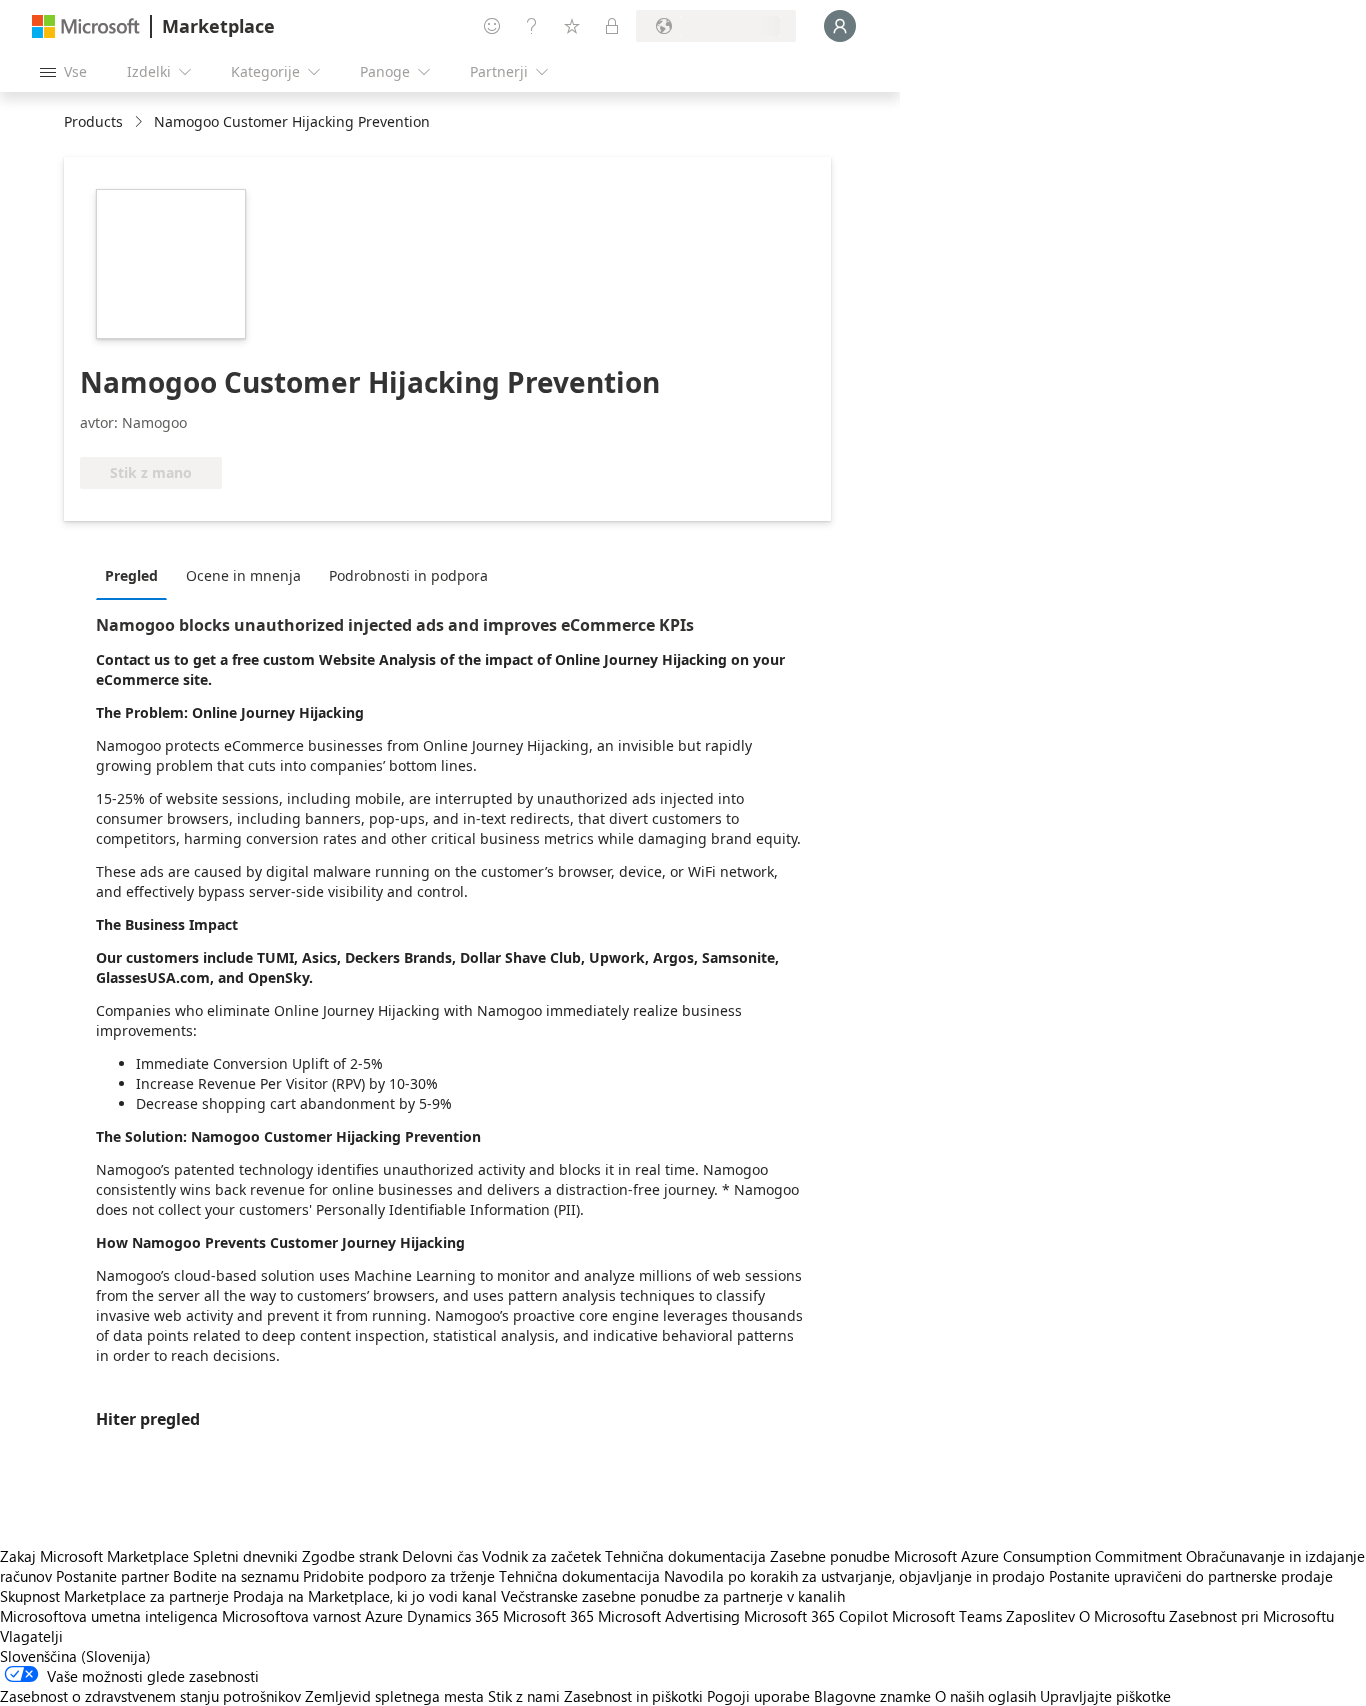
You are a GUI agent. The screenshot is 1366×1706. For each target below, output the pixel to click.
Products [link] (93, 121)
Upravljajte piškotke (1105, 1696)
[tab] (136, 575)
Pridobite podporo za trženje (399, 1576)
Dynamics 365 (453, 1616)
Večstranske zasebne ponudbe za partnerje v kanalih (673, 1596)
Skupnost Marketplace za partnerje (114, 1596)
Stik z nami (524, 1696)
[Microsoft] (86, 26)
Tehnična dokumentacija (685, 1556)
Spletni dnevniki (245, 1556)
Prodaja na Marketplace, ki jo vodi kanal (365, 1596)
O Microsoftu (1122, 1616)
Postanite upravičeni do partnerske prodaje (1191, 1576)
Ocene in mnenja (243, 575)
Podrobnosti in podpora (408, 575)
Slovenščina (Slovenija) (75, 1656)
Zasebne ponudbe (830, 1556)
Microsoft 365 (548, 1616)
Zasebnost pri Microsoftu (1251, 1616)
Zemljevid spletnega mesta (394, 1696)
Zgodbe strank (350, 1556)
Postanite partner (112, 1576)
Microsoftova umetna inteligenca (109, 1616)
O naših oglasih (985, 1696)
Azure (384, 1616)
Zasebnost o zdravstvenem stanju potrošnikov (150, 1696)
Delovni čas (440, 1556)
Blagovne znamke (872, 1696)
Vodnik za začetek (541, 1556)
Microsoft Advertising (669, 1616)
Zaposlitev (1040, 1616)
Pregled (131, 575)
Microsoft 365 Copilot (816, 1616)
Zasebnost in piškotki (633, 1696)
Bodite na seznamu (236, 1576)
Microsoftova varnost (291, 1616)
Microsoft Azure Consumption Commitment (1040, 1556)
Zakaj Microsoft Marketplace (94, 1556)
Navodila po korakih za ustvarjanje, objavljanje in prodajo (854, 1576)
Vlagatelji (31, 1636)
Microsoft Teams (947, 1616)
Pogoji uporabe (758, 1696)
